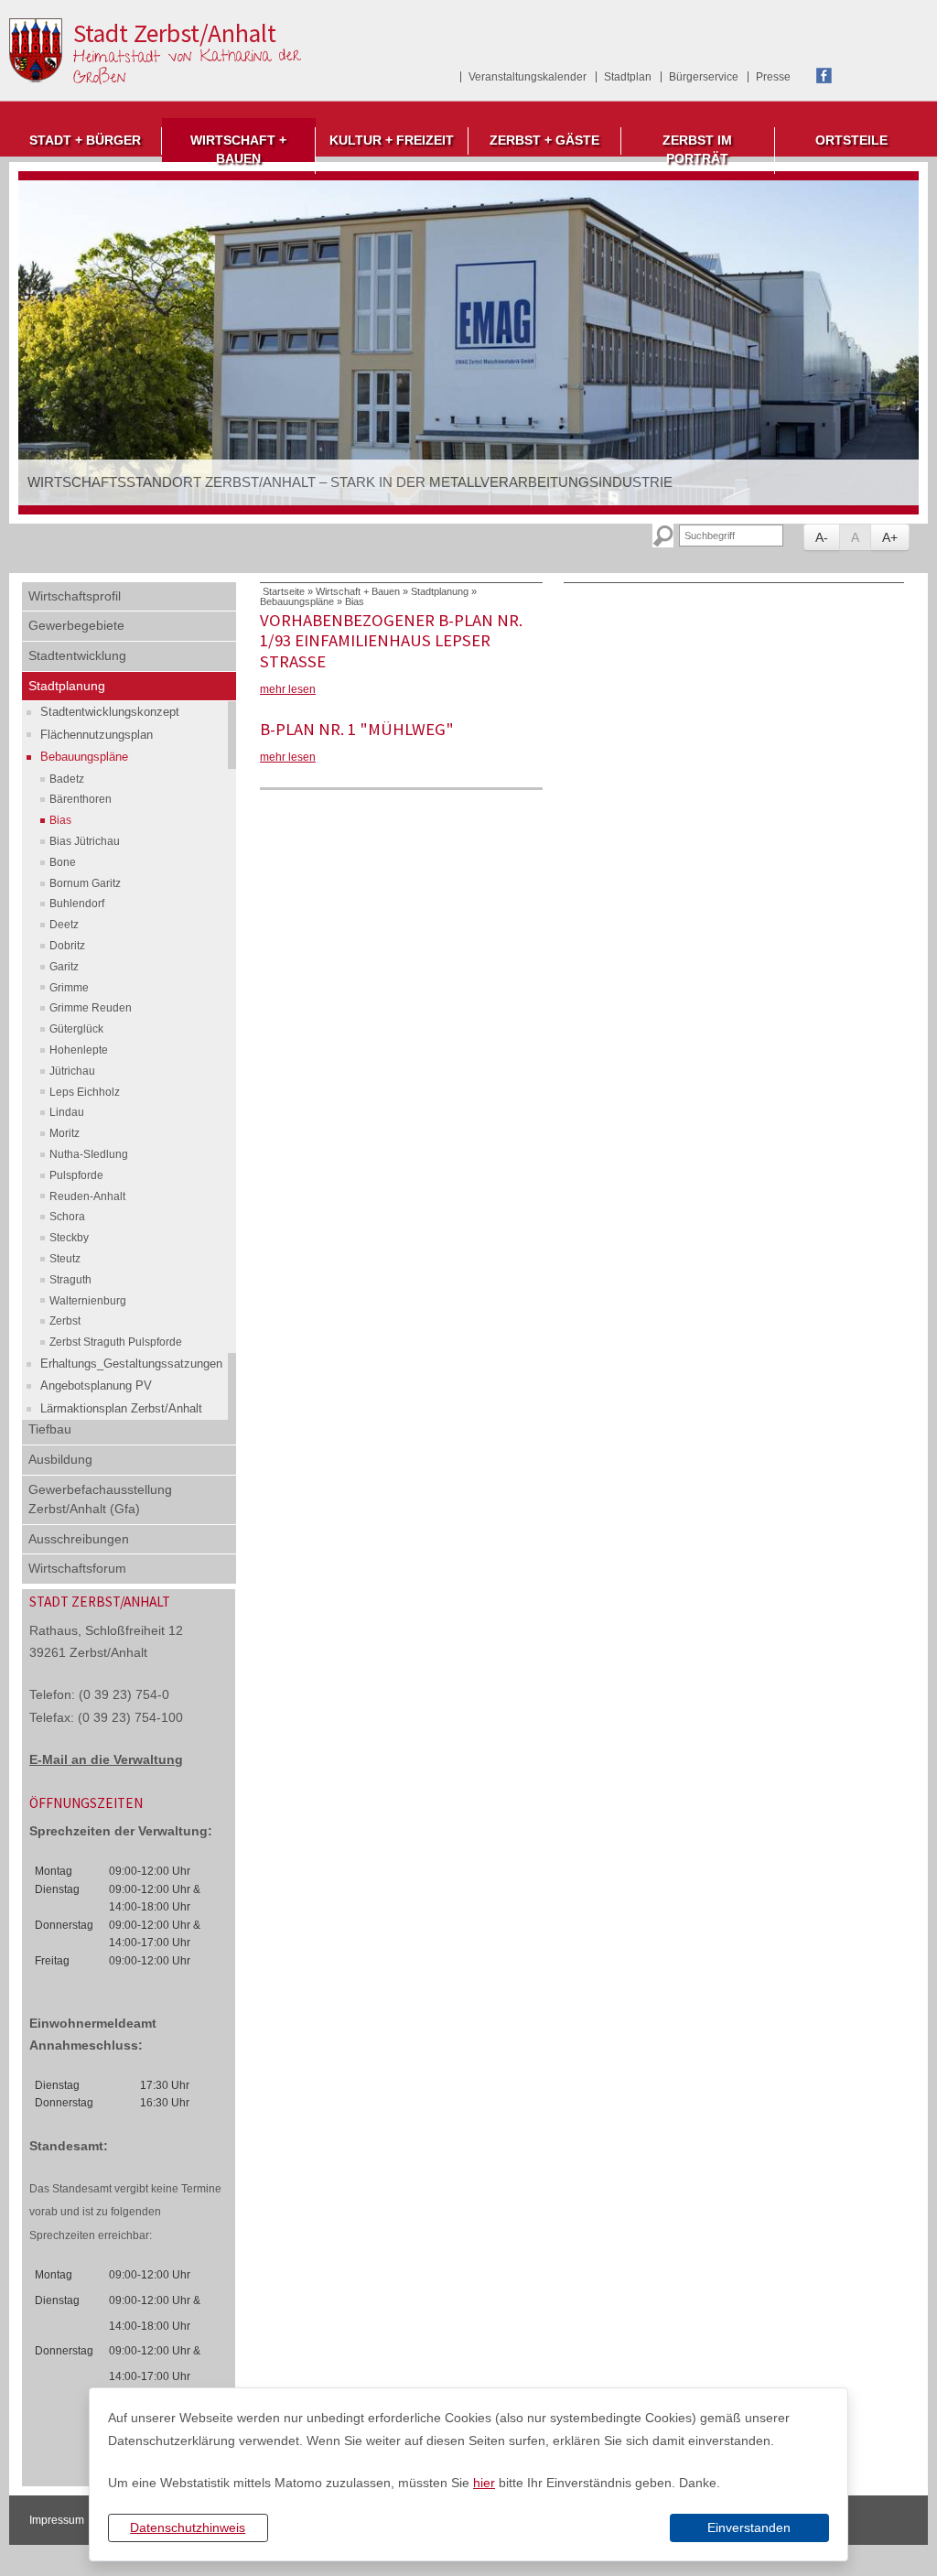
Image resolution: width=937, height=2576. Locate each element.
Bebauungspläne (84, 757)
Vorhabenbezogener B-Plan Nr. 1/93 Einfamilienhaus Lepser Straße (391, 641)
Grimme (69, 988)
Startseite (284, 591)
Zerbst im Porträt (697, 150)
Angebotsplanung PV (96, 1385)
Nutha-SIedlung (89, 1154)
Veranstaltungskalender (528, 77)
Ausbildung (60, 1459)
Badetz (67, 779)
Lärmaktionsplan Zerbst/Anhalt (121, 1408)
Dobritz (67, 946)
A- (822, 537)
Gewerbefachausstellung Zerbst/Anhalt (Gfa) (100, 1499)
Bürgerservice (704, 77)
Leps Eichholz (85, 1092)
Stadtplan (628, 77)
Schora (67, 1217)
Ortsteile (851, 141)
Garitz (64, 967)
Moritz (65, 1133)
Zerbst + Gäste (544, 141)
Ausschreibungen (79, 1539)
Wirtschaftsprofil (75, 596)
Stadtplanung (67, 686)
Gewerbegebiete (76, 625)
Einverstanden (749, 2527)
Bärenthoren (81, 799)
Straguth (70, 1280)
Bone (63, 862)
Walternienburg (88, 1301)
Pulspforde (76, 1175)
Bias (60, 820)
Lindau (67, 1112)
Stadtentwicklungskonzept (110, 712)
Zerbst (65, 1321)
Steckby (69, 1238)
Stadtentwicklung (77, 655)
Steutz (65, 1259)
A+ (890, 537)
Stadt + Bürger (85, 141)
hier (484, 2483)
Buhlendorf (77, 904)
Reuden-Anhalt (87, 1196)
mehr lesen (288, 689)
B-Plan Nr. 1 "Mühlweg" (357, 729)
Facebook (824, 76)
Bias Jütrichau (85, 841)
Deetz (64, 925)
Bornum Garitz (85, 883)
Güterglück (76, 1029)
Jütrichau (72, 1071)
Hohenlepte (79, 1050)
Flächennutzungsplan (97, 735)
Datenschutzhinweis (188, 2527)
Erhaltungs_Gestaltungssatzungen (131, 1364)
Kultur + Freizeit (392, 141)
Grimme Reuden (91, 1008)
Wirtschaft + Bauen (238, 150)
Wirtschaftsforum (77, 1568)
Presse (773, 77)
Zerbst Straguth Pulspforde (116, 1342)
